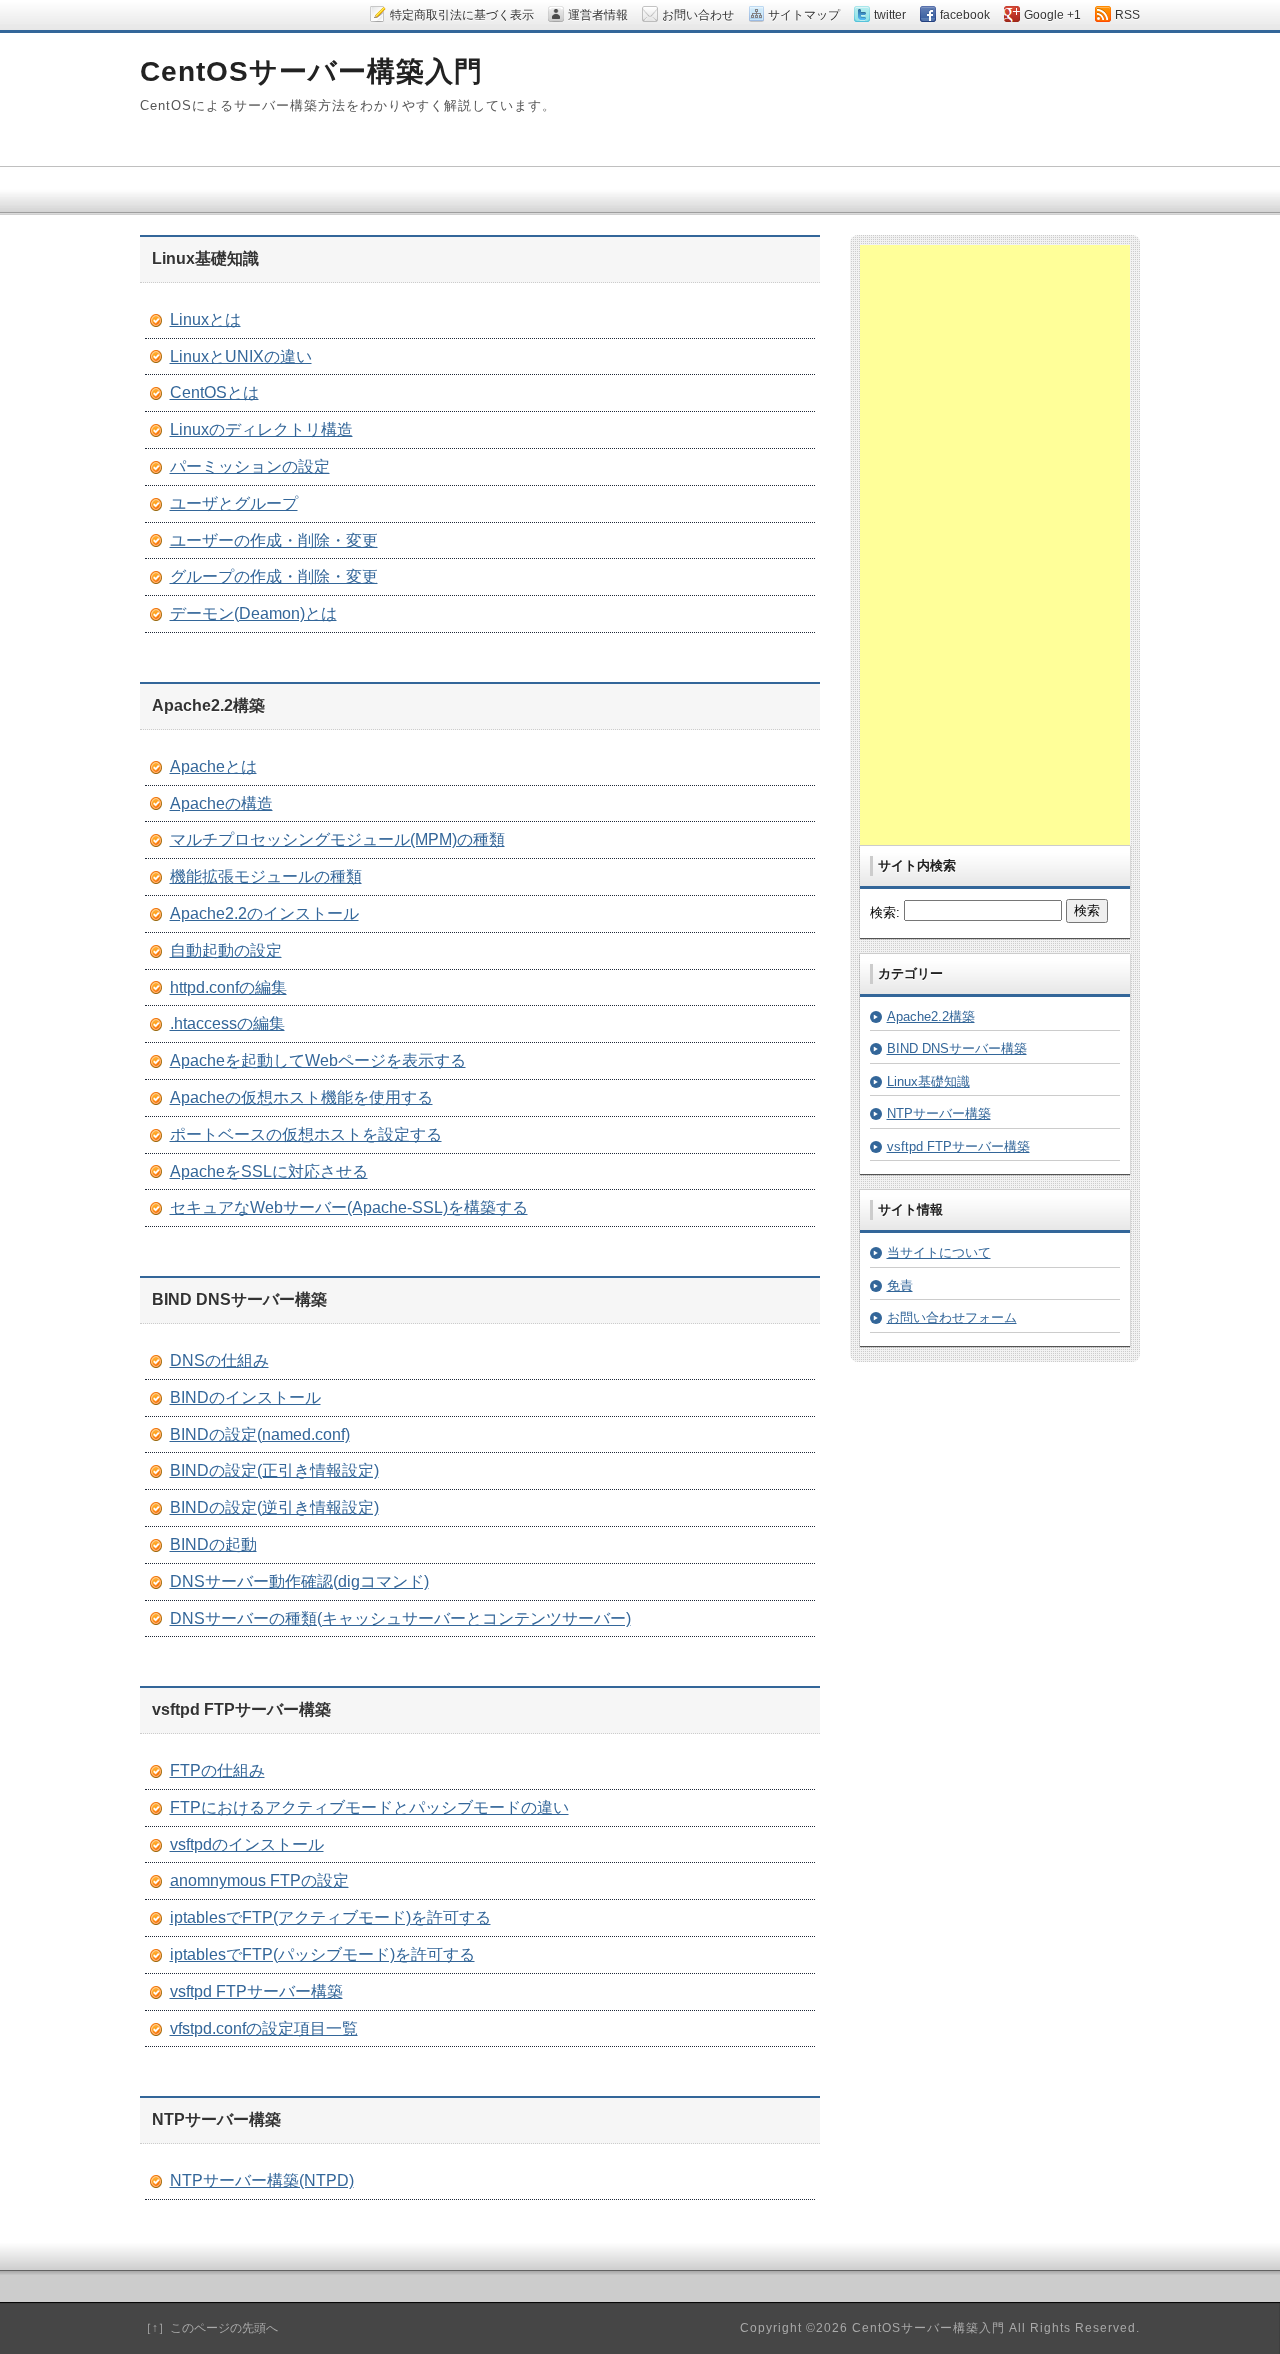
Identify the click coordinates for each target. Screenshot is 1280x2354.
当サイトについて (939, 1252)
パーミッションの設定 (250, 466)
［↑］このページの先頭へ (209, 2328)
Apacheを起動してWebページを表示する (318, 1060)
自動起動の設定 (226, 950)
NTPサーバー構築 (939, 1113)
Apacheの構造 (221, 803)
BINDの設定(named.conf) (260, 1434)
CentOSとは (214, 392)
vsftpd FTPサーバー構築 (256, 1991)
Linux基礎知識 (928, 1081)
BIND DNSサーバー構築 (957, 1048)
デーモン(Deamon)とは (253, 613)
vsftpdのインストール (247, 1844)
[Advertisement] (995, 545)
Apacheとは (213, 766)
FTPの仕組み (217, 1770)
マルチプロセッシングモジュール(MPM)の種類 (337, 839)
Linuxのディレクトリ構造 (261, 429)
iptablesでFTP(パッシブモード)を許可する (322, 1954)
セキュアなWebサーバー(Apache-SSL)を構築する (349, 1207)
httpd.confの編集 (228, 987)
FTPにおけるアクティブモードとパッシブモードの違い (369, 1807)
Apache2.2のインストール (264, 913)
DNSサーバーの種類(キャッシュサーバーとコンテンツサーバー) (400, 1618)
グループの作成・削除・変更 (274, 576)
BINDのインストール (245, 1397)
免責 (900, 1285)
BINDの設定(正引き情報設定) (274, 1470)
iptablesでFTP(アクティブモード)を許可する (330, 1917)
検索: (885, 912)
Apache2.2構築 (931, 1016)
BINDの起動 (213, 1544)
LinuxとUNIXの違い (241, 356)
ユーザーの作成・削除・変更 (274, 540)
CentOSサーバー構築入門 (311, 71)
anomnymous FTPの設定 (259, 1880)
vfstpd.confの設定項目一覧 (264, 2028)
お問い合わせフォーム (952, 1317)
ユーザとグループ (234, 503)
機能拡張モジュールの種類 (266, 876)
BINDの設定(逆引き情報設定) (274, 1507)
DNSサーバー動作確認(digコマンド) (299, 1581)
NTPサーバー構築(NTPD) (262, 2180)
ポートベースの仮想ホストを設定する (306, 1134)
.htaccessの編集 (227, 1023)
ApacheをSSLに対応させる (269, 1171)
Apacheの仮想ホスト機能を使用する (301, 1097)
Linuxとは (205, 319)
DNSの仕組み (219, 1360)
